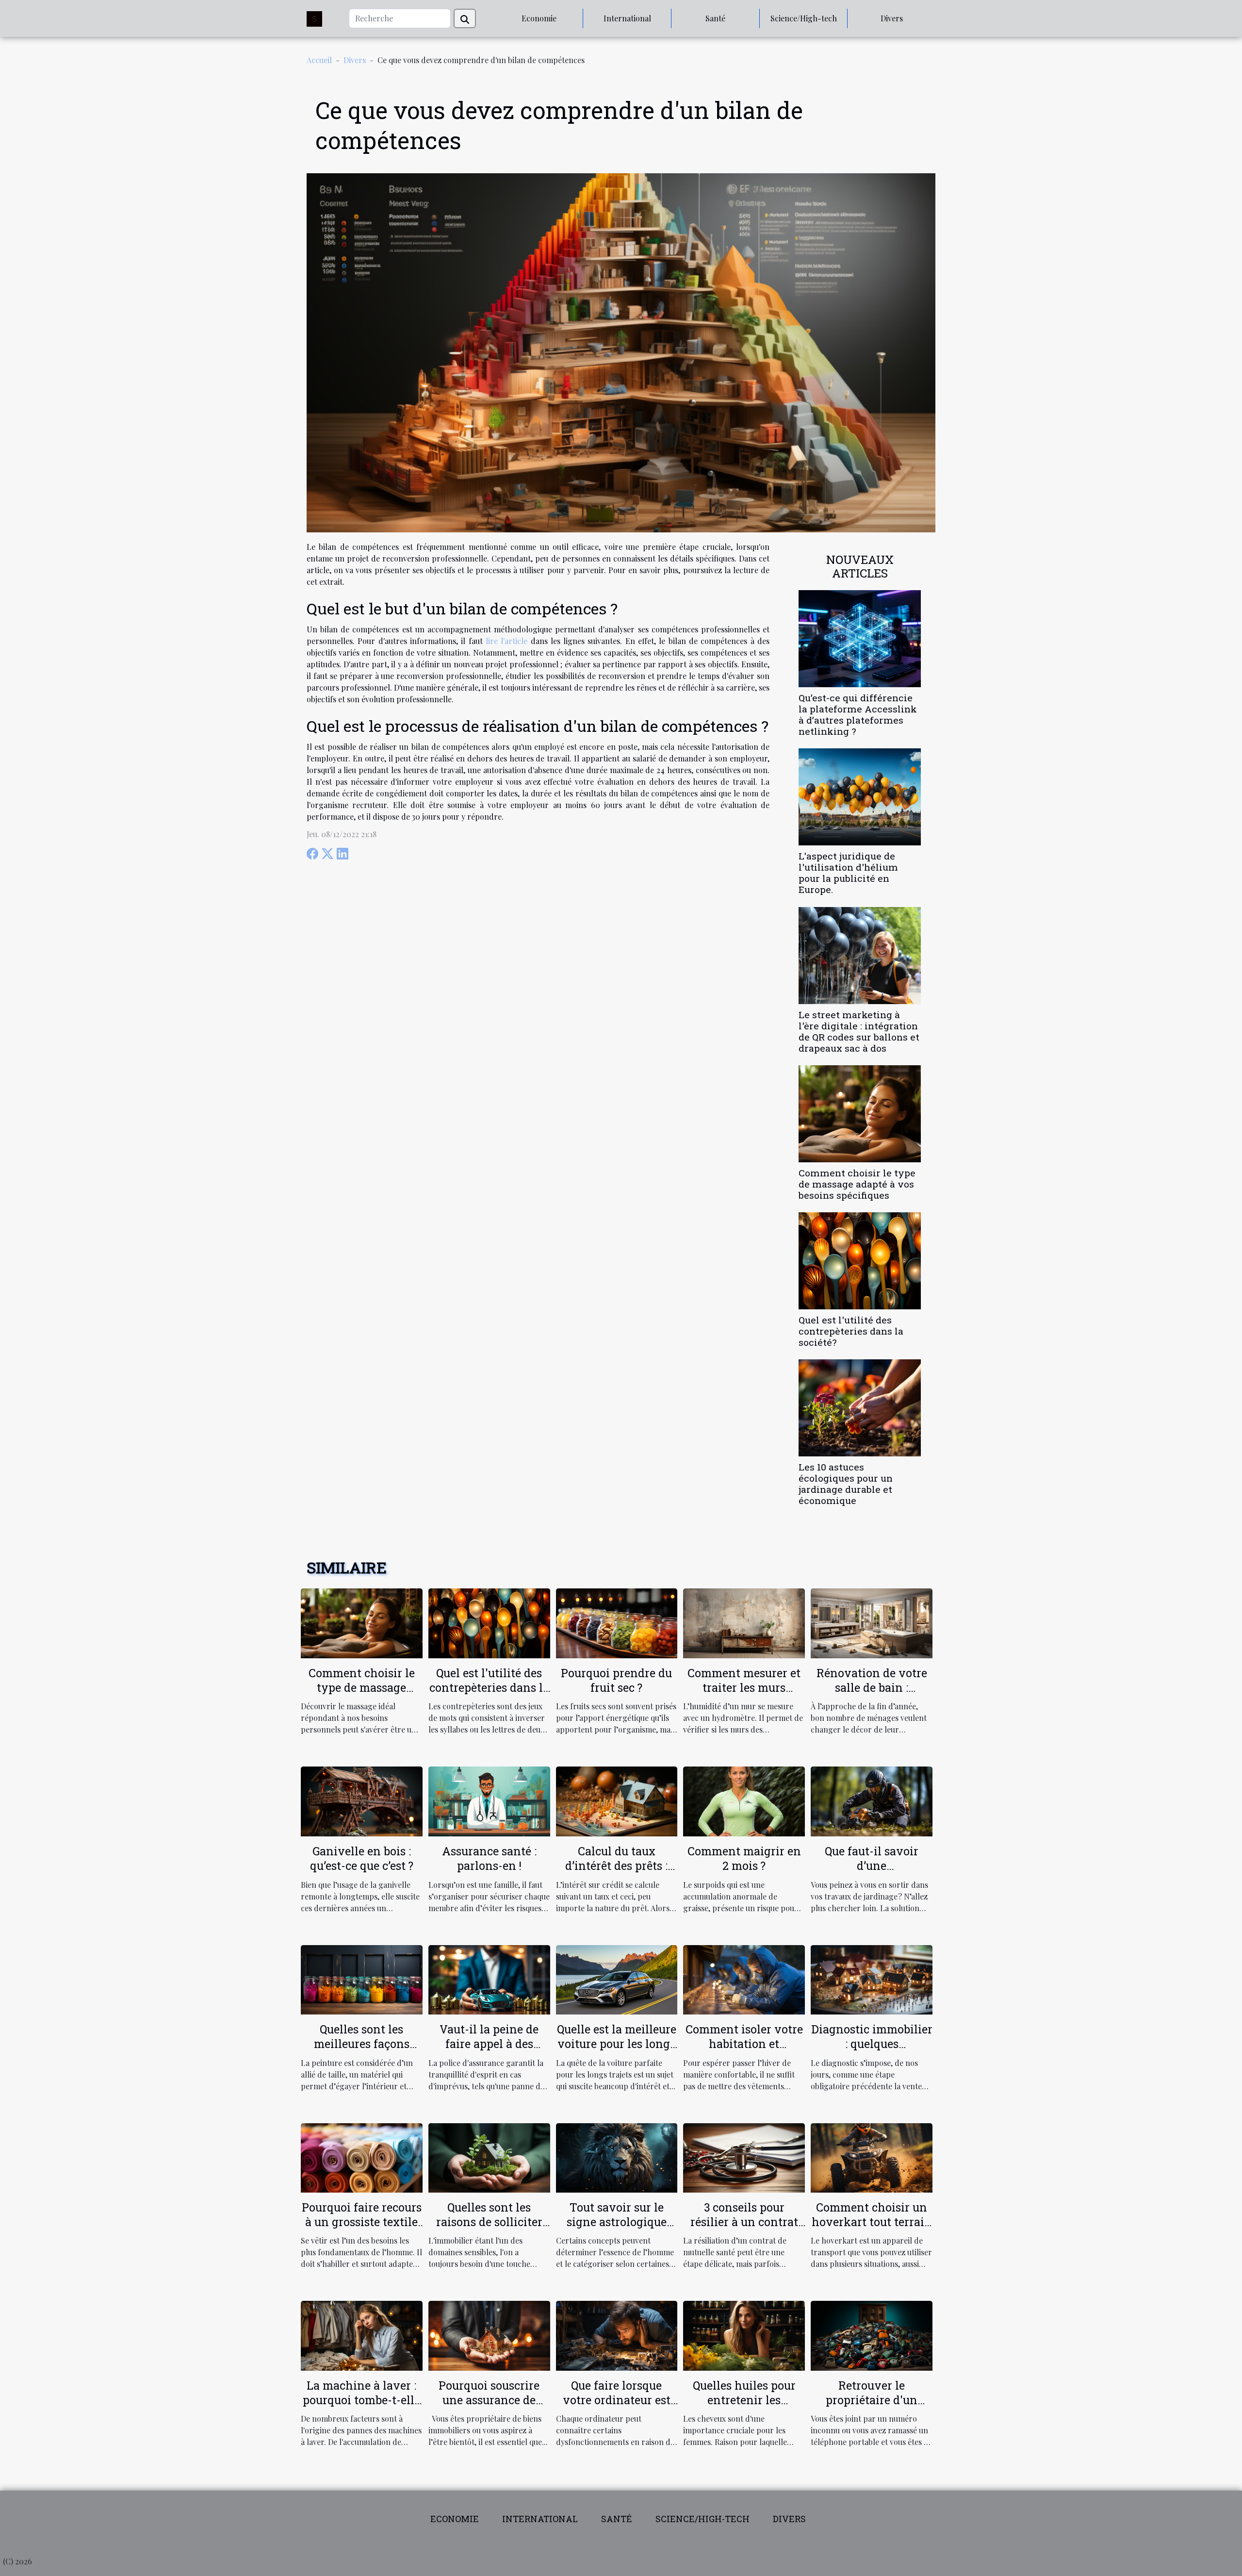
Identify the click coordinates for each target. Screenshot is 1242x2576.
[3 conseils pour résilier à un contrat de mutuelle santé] (744, 2156)
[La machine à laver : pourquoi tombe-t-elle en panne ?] (362, 2335)
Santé (715, 18)
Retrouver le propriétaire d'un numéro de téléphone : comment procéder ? (872, 2407)
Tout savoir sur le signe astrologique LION (617, 2222)
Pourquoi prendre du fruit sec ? (616, 1680)
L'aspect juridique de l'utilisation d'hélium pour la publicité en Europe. (848, 873)
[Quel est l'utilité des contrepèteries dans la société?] (860, 1260)
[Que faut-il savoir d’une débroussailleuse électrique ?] (872, 1800)
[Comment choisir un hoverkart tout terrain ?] (872, 2156)
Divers (892, 18)
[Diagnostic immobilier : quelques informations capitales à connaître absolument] (872, 1978)
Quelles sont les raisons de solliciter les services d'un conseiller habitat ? (489, 2229)
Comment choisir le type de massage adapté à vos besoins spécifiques (857, 1184)
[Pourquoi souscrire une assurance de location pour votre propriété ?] (489, 2335)
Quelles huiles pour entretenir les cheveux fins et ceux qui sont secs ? (744, 2407)
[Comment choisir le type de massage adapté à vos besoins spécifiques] (860, 1113)
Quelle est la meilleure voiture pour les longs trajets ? (617, 2044)
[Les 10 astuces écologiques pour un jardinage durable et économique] (860, 1407)
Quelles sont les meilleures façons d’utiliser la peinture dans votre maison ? (362, 2051)
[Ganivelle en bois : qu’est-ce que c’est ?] (362, 1800)
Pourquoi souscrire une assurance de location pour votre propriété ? (489, 2407)
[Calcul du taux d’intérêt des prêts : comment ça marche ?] (617, 1800)
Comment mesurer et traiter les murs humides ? (744, 1687)
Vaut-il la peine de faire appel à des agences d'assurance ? (489, 2044)
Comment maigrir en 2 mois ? (744, 1858)
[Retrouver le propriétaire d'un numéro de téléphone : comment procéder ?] (872, 2335)
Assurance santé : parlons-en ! (489, 1858)
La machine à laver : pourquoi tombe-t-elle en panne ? (361, 2400)
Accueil (319, 60)
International (627, 18)
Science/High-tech (804, 18)
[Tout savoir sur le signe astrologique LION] (617, 2156)
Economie (539, 18)
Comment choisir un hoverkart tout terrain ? (872, 2222)
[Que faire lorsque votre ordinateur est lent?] (617, 2335)
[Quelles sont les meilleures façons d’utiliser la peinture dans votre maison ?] (362, 1978)
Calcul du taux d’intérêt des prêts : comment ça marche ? (617, 1866)
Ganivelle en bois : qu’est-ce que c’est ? (362, 1858)
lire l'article (507, 641)
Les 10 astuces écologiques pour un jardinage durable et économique (846, 1484)
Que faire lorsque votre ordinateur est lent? (617, 2400)
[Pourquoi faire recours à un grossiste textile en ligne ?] (362, 2156)
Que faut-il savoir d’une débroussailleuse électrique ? (872, 1873)
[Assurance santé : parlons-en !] (489, 1800)
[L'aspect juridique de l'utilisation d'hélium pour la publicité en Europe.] (860, 796)
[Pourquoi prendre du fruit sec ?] (617, 1622)
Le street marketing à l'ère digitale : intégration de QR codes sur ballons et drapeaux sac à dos (859, 1031)
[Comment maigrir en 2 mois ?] (744, 1800)
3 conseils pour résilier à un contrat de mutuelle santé (744, 2222)
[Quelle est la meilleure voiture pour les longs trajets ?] (617, 1978)
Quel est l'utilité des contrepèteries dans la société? (851, 1331)
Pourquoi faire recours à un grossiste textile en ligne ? (362, 2222)
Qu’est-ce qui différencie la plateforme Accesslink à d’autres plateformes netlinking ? (858, 714)
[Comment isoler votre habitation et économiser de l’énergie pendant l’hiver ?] (744, 1978)
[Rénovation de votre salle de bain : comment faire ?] (872, 1622)
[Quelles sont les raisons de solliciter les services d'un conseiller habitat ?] (489, 2156)
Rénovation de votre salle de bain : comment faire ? (872, 1687)
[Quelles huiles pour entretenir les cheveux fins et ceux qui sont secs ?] (744, 2335)
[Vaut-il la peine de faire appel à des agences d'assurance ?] (489, 1978)
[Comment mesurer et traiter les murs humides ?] (744, 1622)
